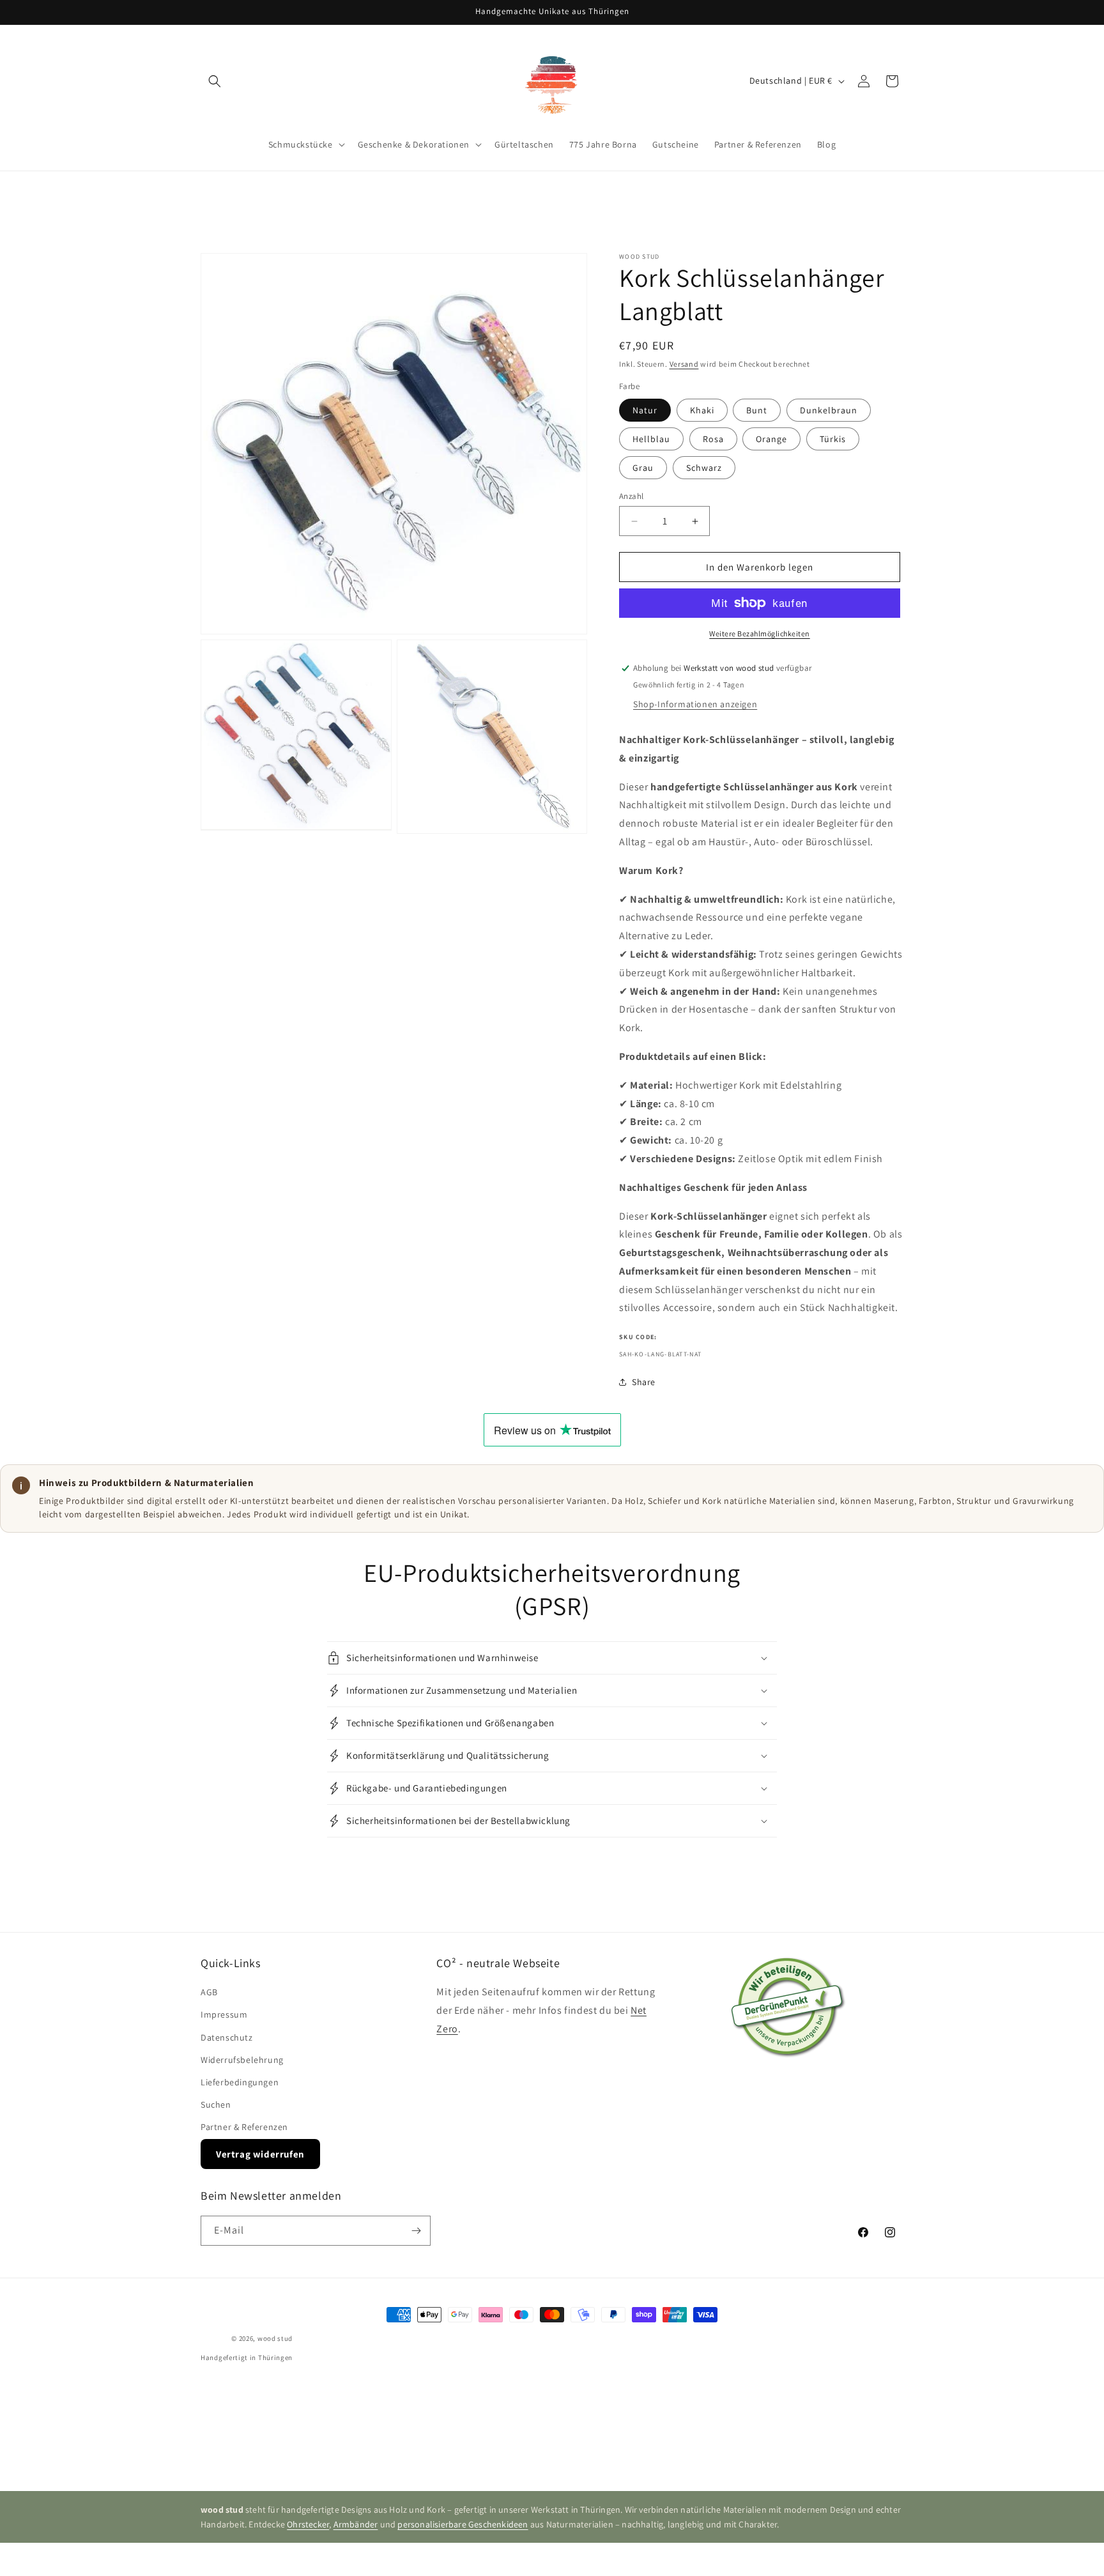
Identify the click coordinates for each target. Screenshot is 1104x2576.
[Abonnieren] (416, 2231)
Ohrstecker (308, 2524)
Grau (643, 468)
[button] (215, 81)
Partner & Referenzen (244, 2127)
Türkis (833, 439)
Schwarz (704, 468)
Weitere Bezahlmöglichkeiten (760, 633)
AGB (209, 1992)
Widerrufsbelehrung (242, 2060)
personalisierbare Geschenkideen (463, 2524)
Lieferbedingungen (240, 2082)
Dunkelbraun (829, 410)
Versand (684, 364)
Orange (771, 439)
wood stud (275, 2338)
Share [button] (644, 1382)
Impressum (224, 2015)
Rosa (713, 439)
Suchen (216, 2104)
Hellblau (651, 439)
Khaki (702, 410)
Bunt (757, 410)
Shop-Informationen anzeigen (695, 704)
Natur (645, 410)
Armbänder (356, 2524)
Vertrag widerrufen (260, 2154)
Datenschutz (227, 2037)
